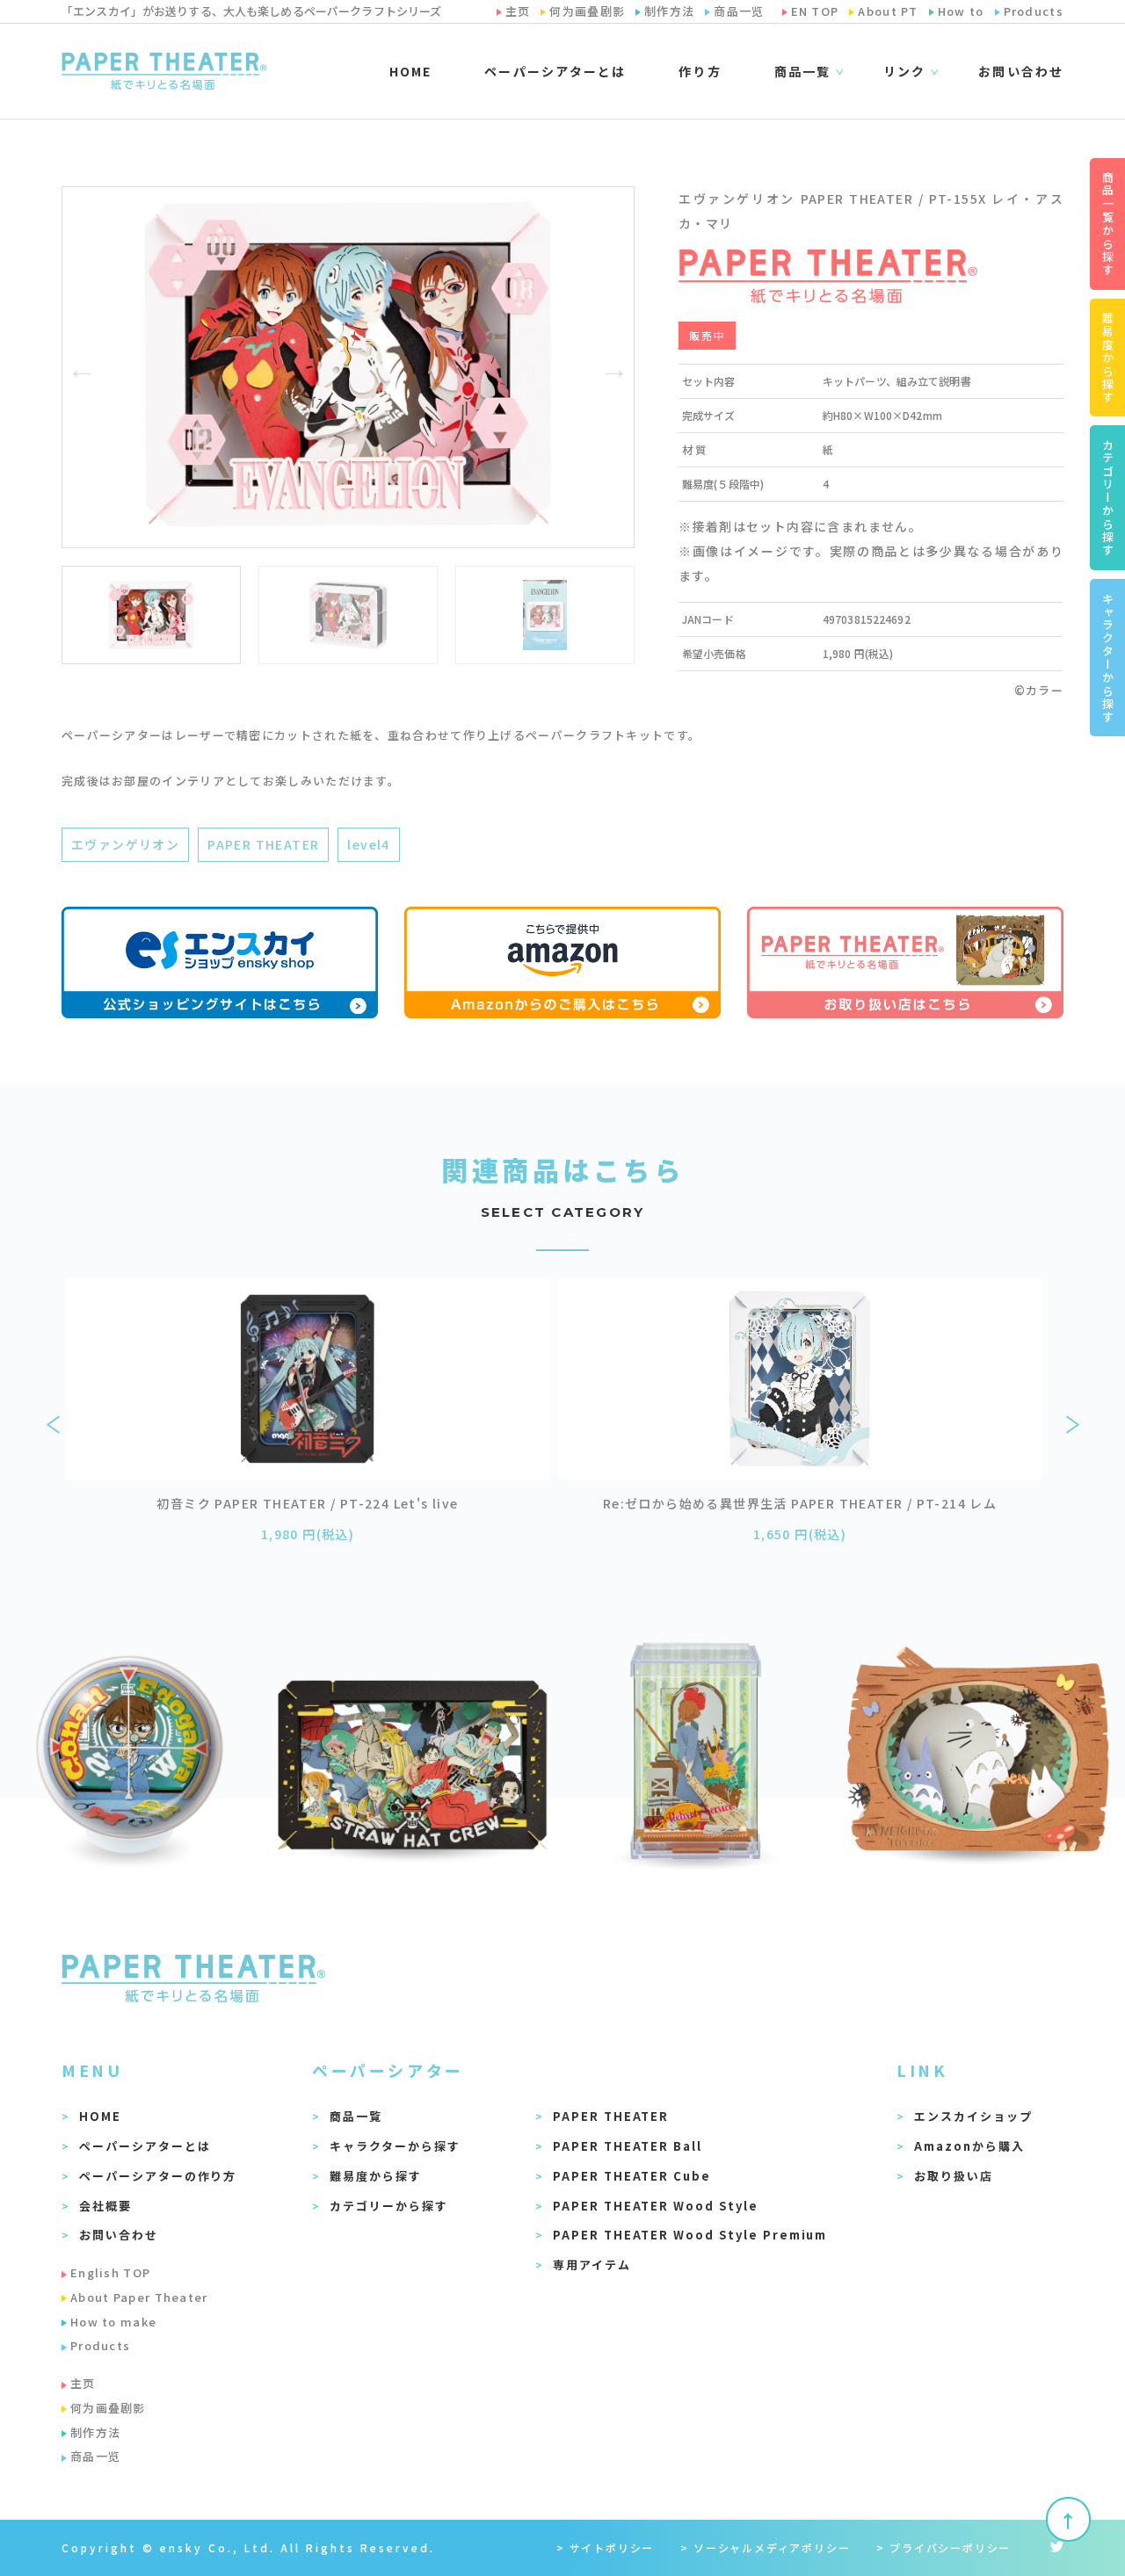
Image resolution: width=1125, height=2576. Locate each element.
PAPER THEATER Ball (628, 2146)
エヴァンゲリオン (125, 844)
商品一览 (95, 2456)
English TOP (110, 2272)
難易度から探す (376, 2176)
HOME (410, 71)
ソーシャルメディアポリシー (772, 2547)
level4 (368, 844)
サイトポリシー (612, 2547)
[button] (82, 367)
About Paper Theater (139, 2297)
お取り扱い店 (954, 2176)
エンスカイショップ (973, 2116)
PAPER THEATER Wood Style (656, 2206)
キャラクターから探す (395, 2146)
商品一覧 (356, 2116)
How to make (113, 2322)
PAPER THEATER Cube (632, 2176)
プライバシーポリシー (950, 2547)
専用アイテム (592, 2265)
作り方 (700, 71)
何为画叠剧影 (108, 2408)
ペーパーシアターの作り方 (158, 2176)
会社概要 (105, 2206)
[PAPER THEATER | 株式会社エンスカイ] (164, 71)
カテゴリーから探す (389, 2206)
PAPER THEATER (263, 844)
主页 (83, 2383)
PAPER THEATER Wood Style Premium (690, 2235)
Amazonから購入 (969, 2146)
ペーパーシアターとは (555, 71)
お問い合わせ (1021, 71)
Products (100, 2345)
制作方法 (95, 2432)
